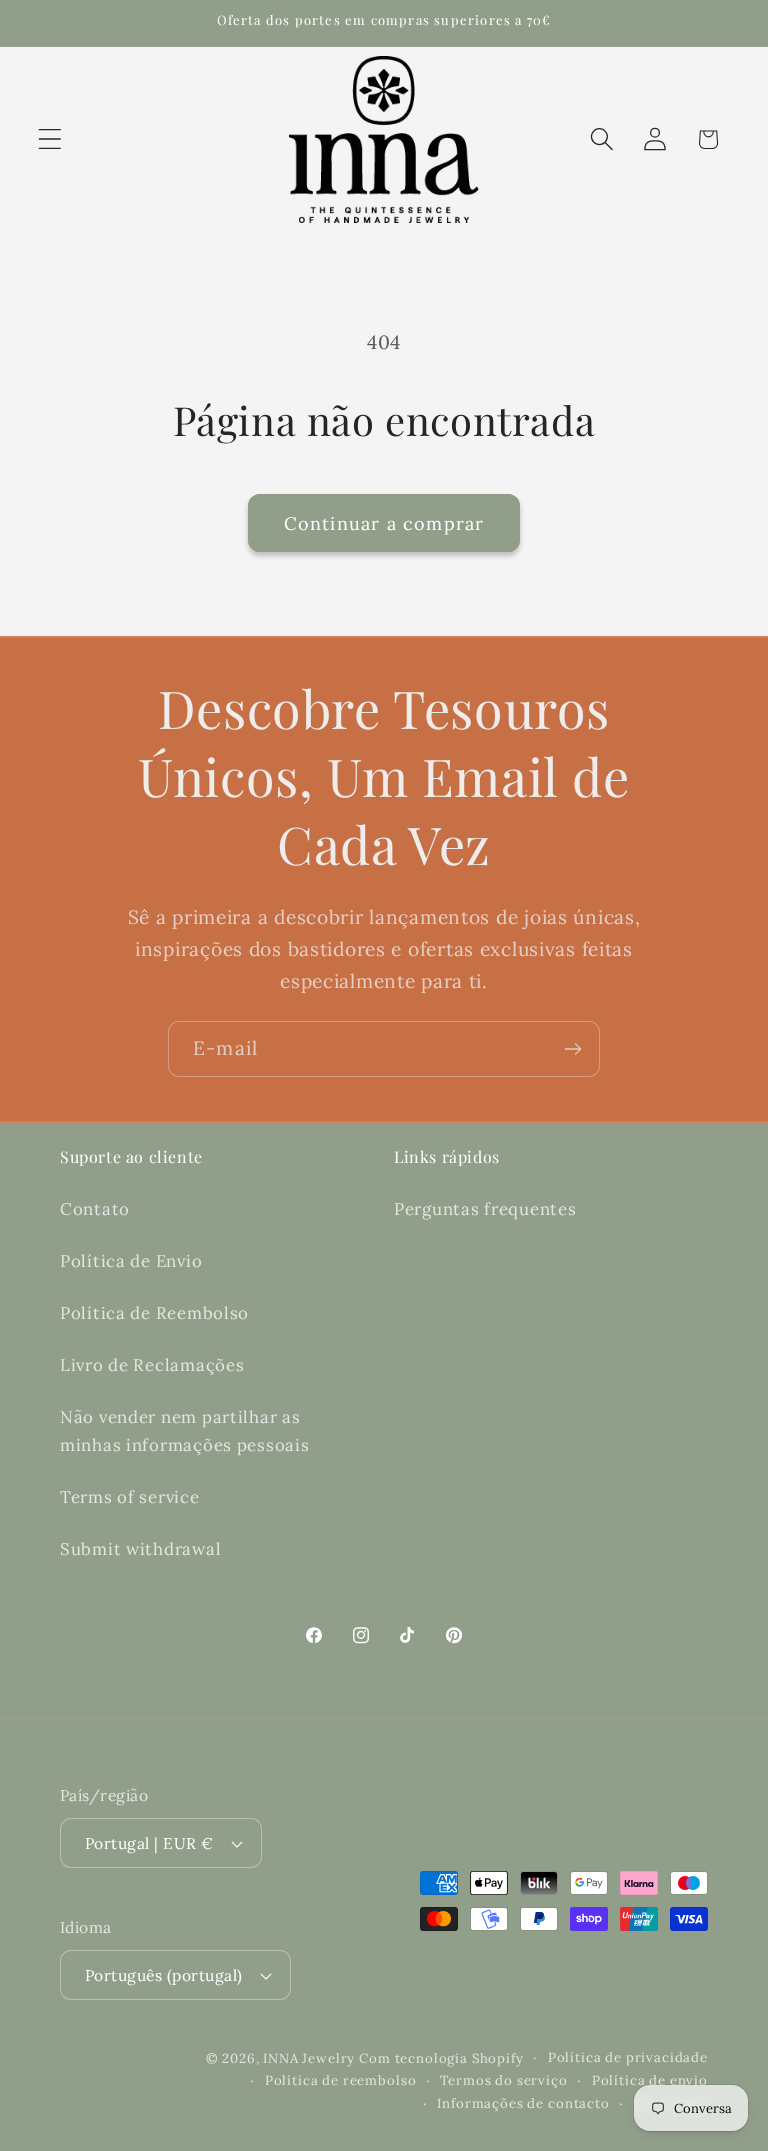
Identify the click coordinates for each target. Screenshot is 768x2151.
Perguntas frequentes (485, 1209)
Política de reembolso (341, 2080)
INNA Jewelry (311, 2058)
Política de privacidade (628, 2057)
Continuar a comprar (384, 523)
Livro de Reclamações (152, 1365)
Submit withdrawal (140, 1549)
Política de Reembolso (154, 1313)
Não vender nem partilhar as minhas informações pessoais (184, 1431)
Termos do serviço (503, 2080)
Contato (95, 1209)
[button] (50, 139)
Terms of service (130, 1497)
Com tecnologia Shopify (441, 2058)
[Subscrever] (572, 1049)
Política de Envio (131, 1261)
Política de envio (650, 2080)
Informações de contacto (523, 2103)
